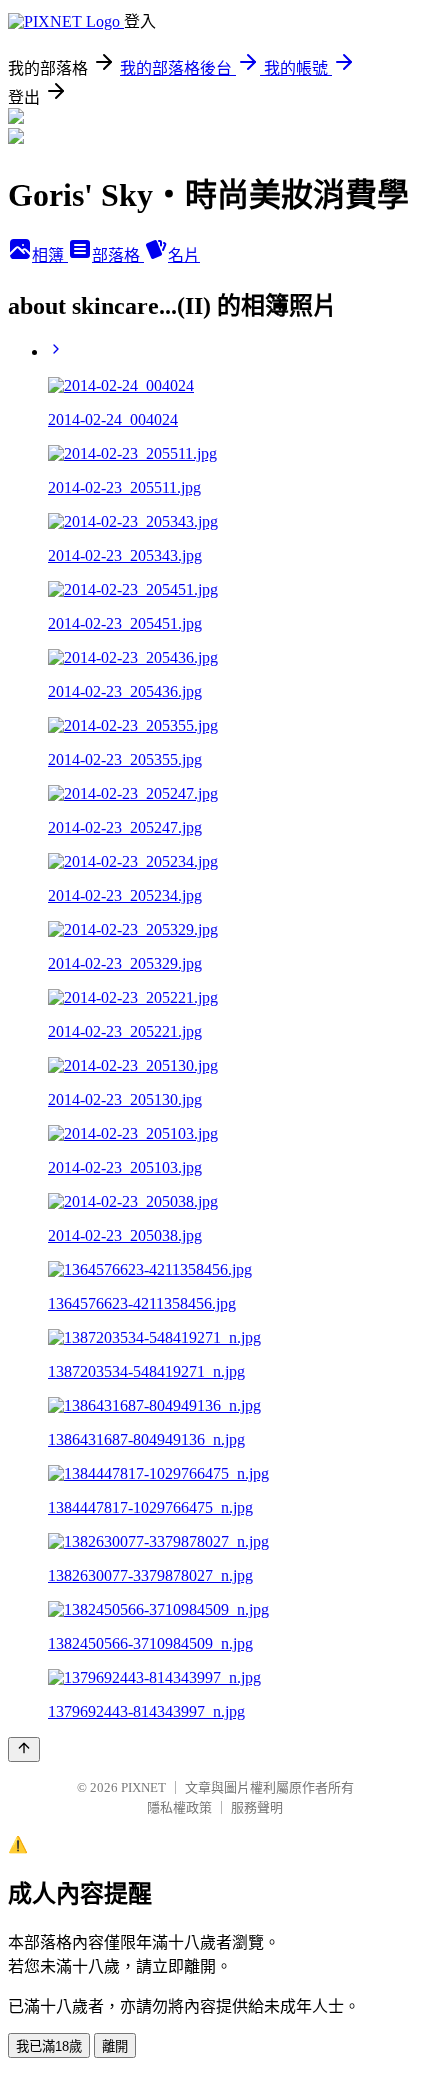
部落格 (118, 255)
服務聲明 (257, 1807)
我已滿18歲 (49, 2046)
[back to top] (24, 1749)
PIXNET (143, 1787)
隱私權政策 (179, 1807)
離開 (115, 2046)
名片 (184, 255)
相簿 (50, 255)
